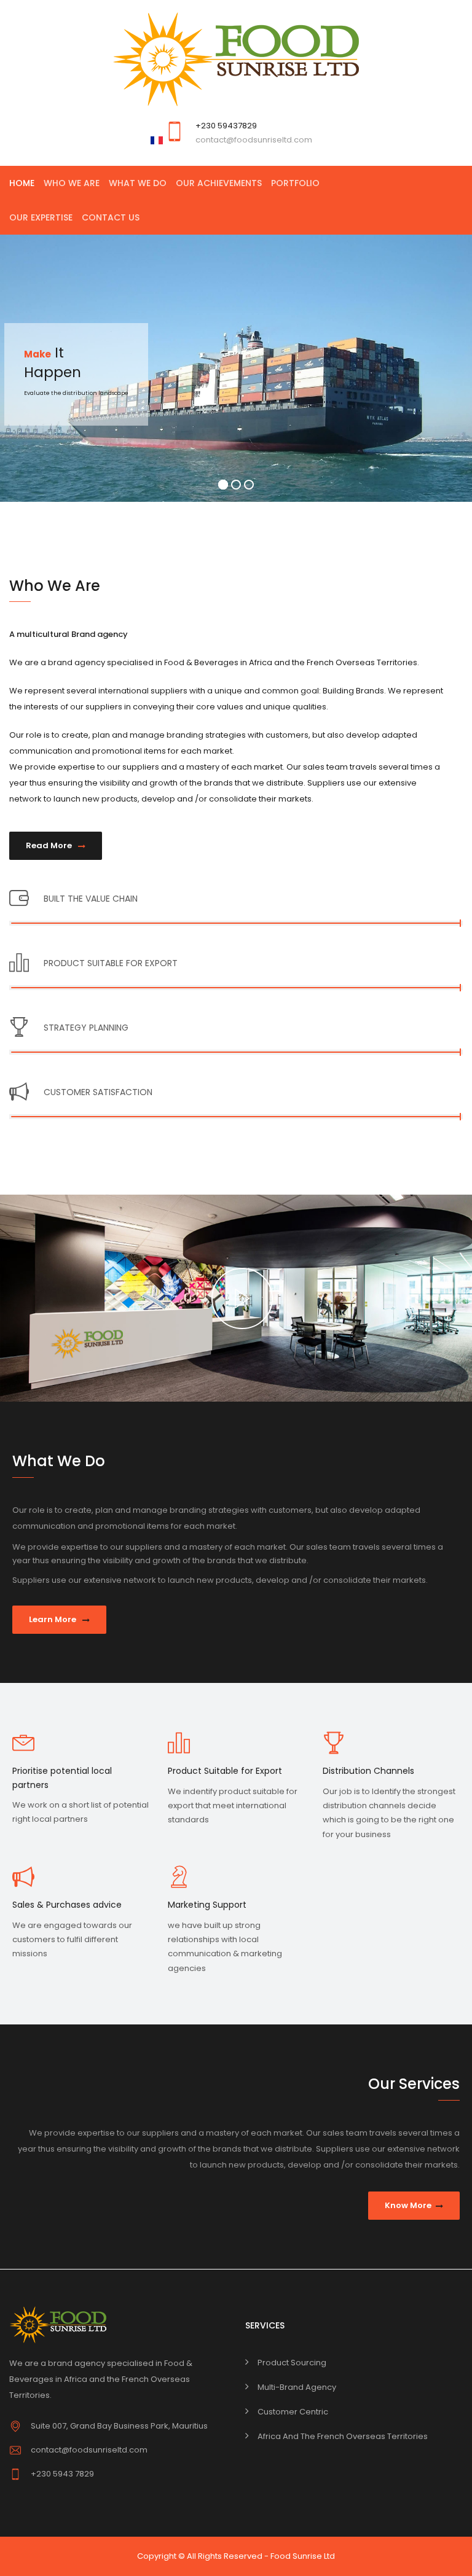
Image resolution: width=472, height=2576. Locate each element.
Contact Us (111, 217)
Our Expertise (41, 217)
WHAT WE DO (138, 183)
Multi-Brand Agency (297, 2387)
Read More (50, 845)
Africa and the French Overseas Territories (343, 2436)
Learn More (53, 1619)
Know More (408, 2205)
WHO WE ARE (72, 183)
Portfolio (295, 183)
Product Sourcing (292, 2363)
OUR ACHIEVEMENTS (219, 183)
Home (22, 183)
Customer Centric (293, 2412)
